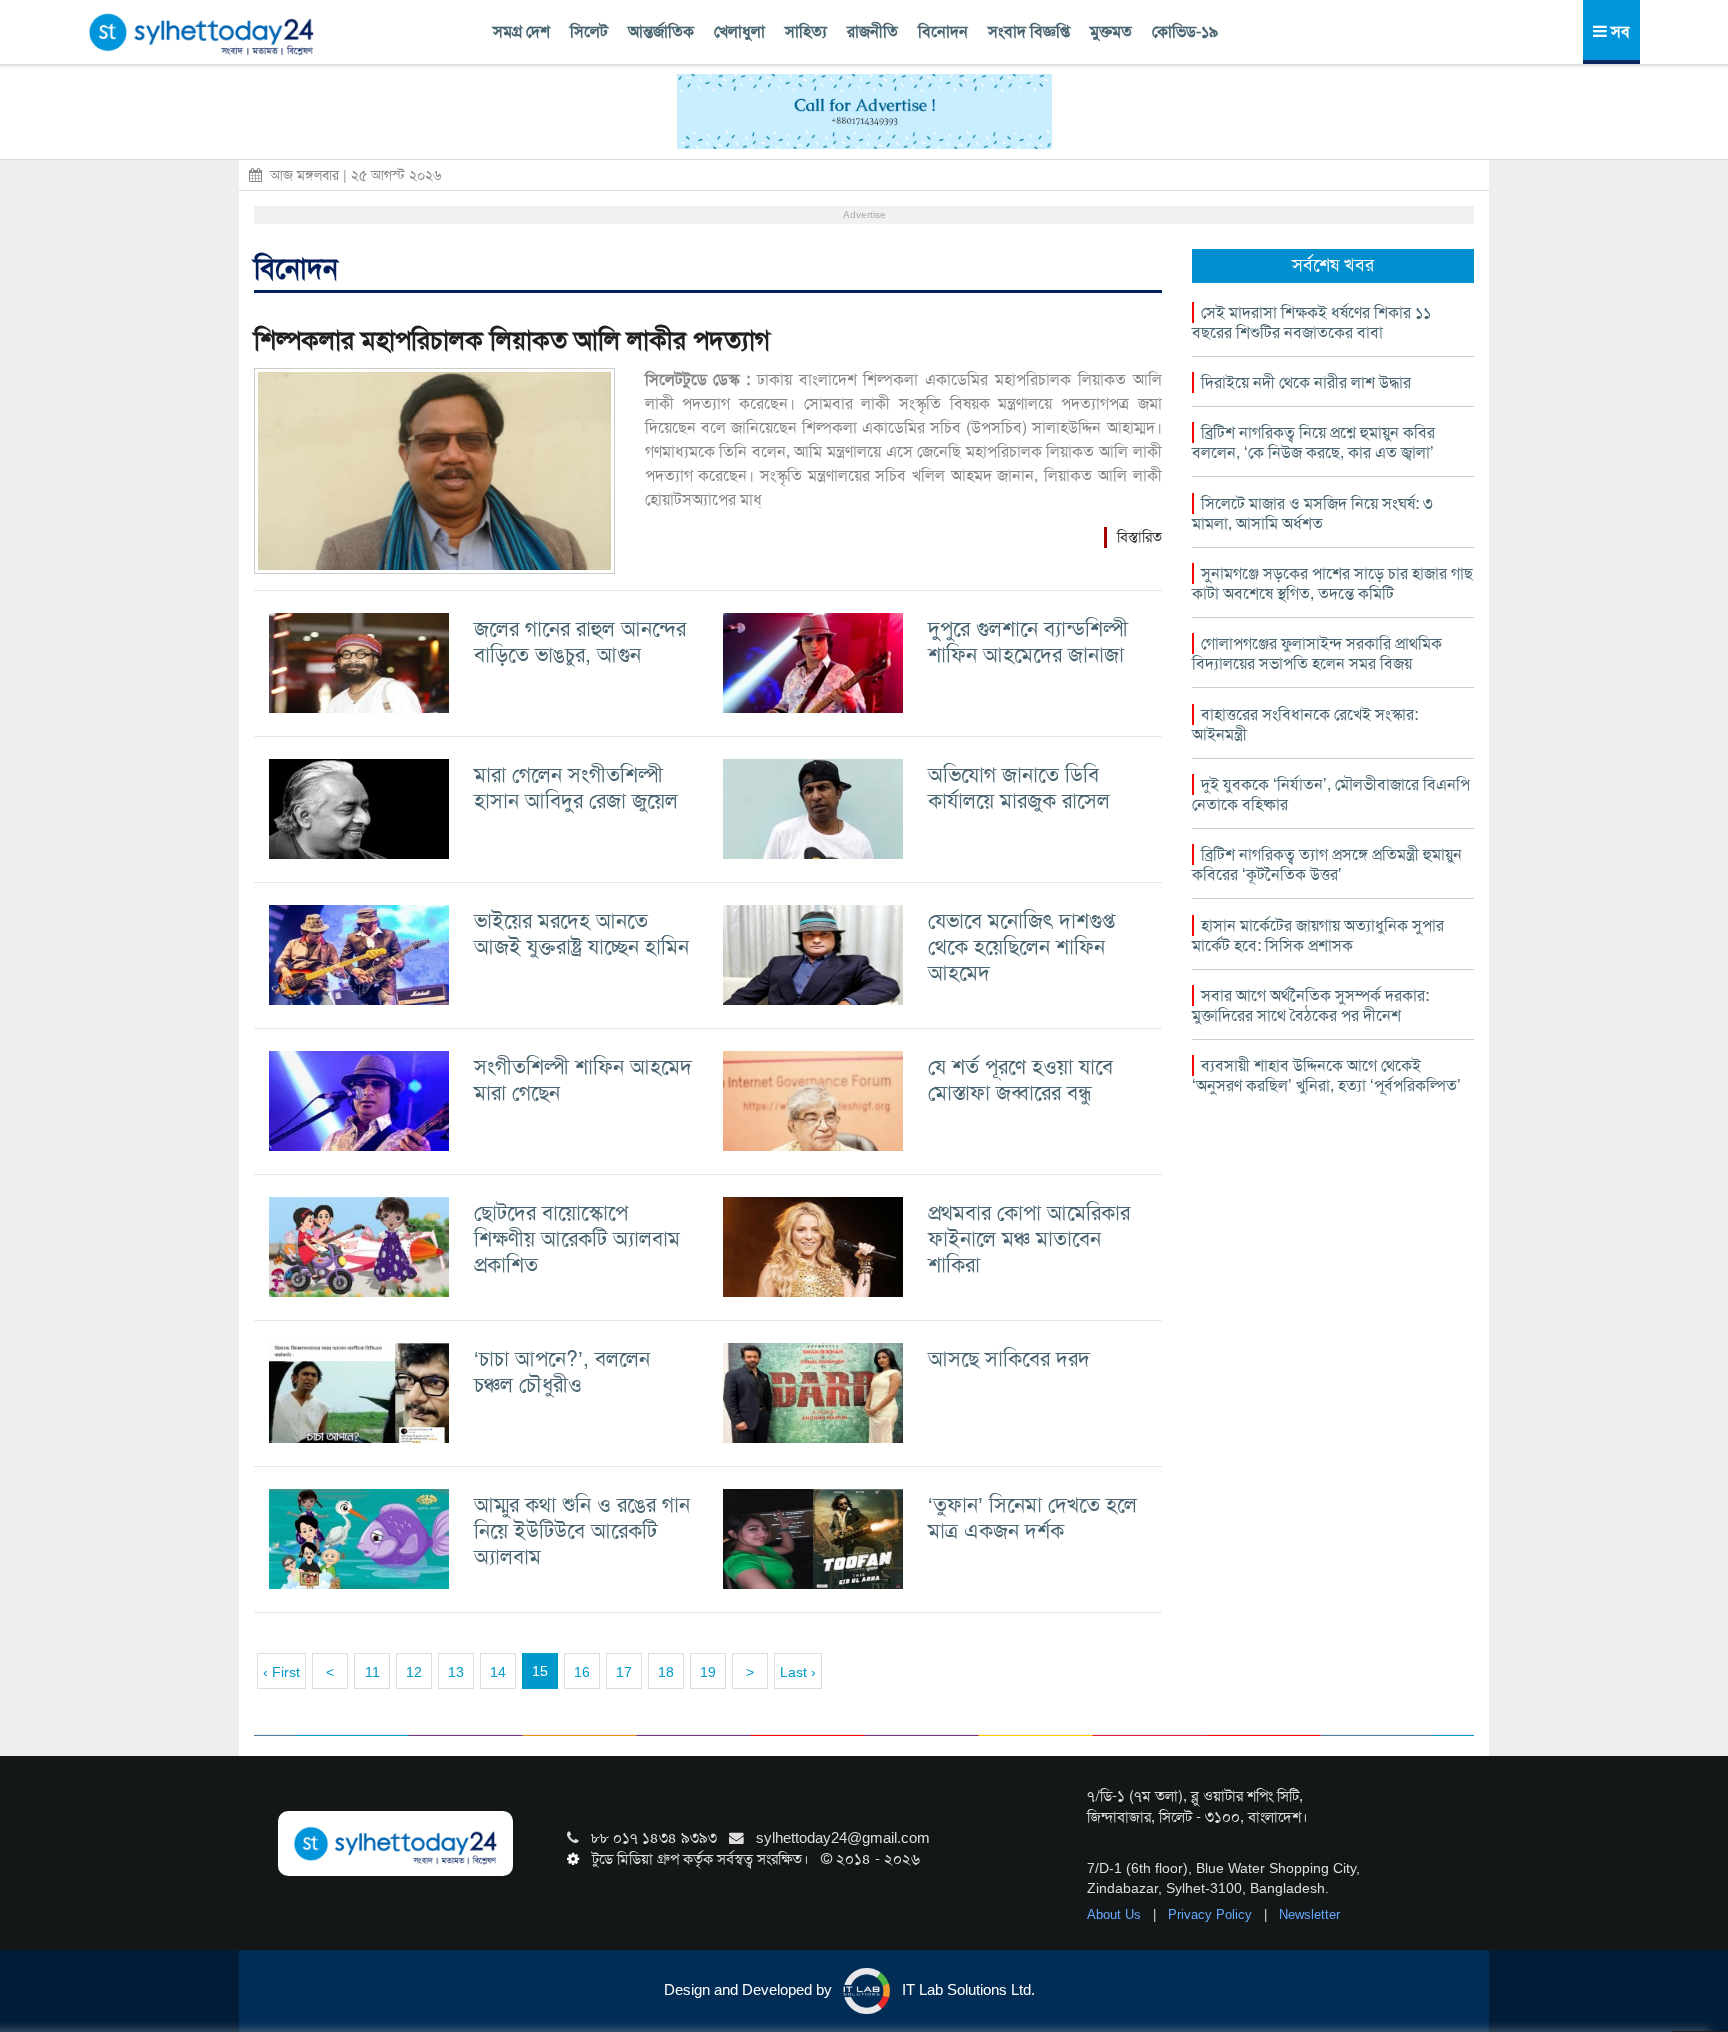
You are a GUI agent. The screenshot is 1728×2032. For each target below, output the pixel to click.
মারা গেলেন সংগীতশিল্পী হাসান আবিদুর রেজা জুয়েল (576, 787)
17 (624, 1672)
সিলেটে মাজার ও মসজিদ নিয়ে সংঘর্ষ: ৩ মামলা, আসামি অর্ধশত (1312, 513)
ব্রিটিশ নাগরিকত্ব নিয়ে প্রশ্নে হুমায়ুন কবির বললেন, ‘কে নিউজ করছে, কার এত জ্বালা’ (1313, 442)
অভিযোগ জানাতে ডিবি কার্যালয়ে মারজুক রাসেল (1019, 787)
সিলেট (589, 31)
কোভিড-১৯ (1185, 31)
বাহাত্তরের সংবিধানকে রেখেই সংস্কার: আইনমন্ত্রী (1305, 724)
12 (414, 1672)
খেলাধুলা (739, 31)
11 (372, 1672)
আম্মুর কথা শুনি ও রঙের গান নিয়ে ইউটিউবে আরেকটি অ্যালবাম (582, 1530)
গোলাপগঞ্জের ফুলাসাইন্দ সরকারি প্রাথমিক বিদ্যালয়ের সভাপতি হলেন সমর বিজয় (1317, 653)
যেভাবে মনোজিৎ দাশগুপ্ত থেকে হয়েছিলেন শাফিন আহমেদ (1021, 946)
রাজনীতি (872, 31)
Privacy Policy (1212, 1914)
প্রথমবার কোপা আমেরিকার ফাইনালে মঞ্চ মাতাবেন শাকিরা (1029, 1238)
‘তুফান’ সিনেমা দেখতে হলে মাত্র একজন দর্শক (1032, 1517)
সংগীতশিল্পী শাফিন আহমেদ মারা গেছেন (583, 1079)
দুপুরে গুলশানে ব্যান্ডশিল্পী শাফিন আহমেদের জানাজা (1028, 641)
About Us (1116, 1914)
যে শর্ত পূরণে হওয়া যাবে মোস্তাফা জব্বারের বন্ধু (1020, 1079)
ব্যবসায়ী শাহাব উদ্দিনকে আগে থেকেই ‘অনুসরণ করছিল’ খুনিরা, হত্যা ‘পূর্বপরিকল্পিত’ (1326, 1075)
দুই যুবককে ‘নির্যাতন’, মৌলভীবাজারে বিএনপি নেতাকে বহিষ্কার (1331, 794)
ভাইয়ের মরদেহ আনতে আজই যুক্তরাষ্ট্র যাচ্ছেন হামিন (581, 933)
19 (708, 1672)
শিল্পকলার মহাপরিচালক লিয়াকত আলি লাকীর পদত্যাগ (512, 340)
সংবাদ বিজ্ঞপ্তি (1029, 31)
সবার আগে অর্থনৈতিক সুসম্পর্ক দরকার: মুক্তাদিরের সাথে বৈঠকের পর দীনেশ (1310, 1005)
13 (456, 1672)
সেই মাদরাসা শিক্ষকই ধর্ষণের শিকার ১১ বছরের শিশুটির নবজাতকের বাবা (1311, 322)
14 (498, 1672)
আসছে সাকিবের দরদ (1009, 1358)
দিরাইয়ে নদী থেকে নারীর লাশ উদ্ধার (1306, 382)
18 (666, 1672)
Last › (798, 1672)
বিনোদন (943, 31)
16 (582, 1672)
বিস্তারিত (1139, 537)
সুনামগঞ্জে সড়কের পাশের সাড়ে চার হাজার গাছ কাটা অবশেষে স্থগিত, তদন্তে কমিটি (1332, 583)
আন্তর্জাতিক (661, 31)
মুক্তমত (1111, 31)
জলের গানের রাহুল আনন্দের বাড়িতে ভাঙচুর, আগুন (580, 641)
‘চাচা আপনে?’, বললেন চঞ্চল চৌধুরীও (562, 1371)
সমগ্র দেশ (521, 31)
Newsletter (1309, 1914)
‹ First (281, 1672)
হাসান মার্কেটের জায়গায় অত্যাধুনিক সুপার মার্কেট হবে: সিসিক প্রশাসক (1318, 935)
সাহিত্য (806, 31)
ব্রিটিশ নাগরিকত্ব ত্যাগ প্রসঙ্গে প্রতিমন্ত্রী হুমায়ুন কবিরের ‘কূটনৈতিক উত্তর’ (1327, 864)
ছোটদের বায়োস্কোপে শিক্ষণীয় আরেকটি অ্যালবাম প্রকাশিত (577, 1238)
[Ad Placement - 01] (864, 110)
